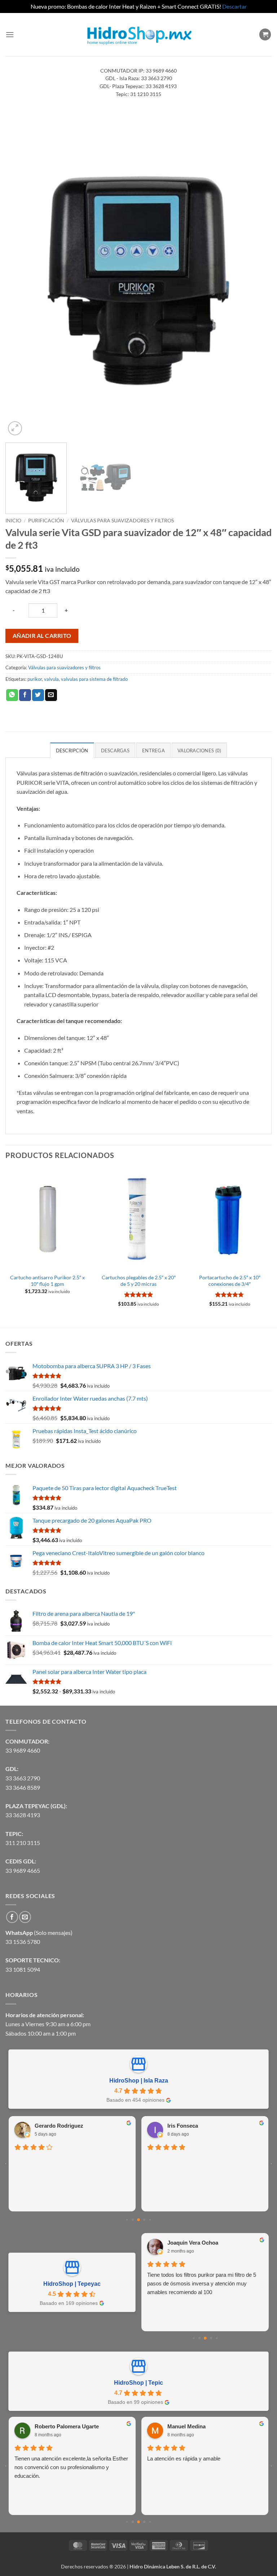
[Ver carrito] (265, 34)
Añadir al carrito (42, 636)
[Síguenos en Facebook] (12, 1917)
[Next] (257, 280)
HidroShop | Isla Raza (139, 2081)
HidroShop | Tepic (138, 2383)
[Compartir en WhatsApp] (12, 695)
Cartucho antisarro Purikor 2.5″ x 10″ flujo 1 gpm (47, 1281)
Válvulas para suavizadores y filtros (122, 521)
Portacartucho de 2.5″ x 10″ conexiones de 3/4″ (230, 1281)
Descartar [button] (234, 6)
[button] (10, 34)
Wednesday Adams (191, 2426)
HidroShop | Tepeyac (72, 2284)
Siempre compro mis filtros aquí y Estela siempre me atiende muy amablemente (195, 2279)
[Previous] (20, 280)
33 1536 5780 (23, 1942)
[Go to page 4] (150, 2220)
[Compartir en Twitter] (38, 695)
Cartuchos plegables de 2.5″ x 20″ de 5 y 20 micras (139, 1281)
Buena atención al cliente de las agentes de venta (198, 2161)
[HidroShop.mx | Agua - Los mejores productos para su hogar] (139, 34)
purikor (35, 679)
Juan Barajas (184, 2124)
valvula (51, 679)
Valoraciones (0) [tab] (199, 750)
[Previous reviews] (6, 2164)
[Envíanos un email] (25, 1917)
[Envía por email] (51, 695)
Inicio (13, 521)
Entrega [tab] (153, 750)
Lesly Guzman (185, 2243)
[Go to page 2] (138, 2220)
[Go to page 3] (144, 2220)
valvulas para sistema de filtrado (94, 679)
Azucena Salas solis (60, 2428)
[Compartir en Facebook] (25, 695)
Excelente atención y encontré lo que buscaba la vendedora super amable (71, 2161)
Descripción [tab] (72, 750)
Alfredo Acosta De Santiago (69, 2124)
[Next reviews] (271, 2164)
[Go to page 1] (133, 2220)
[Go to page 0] (127, 2220)
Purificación (46, 521)
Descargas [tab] (115, 750)
